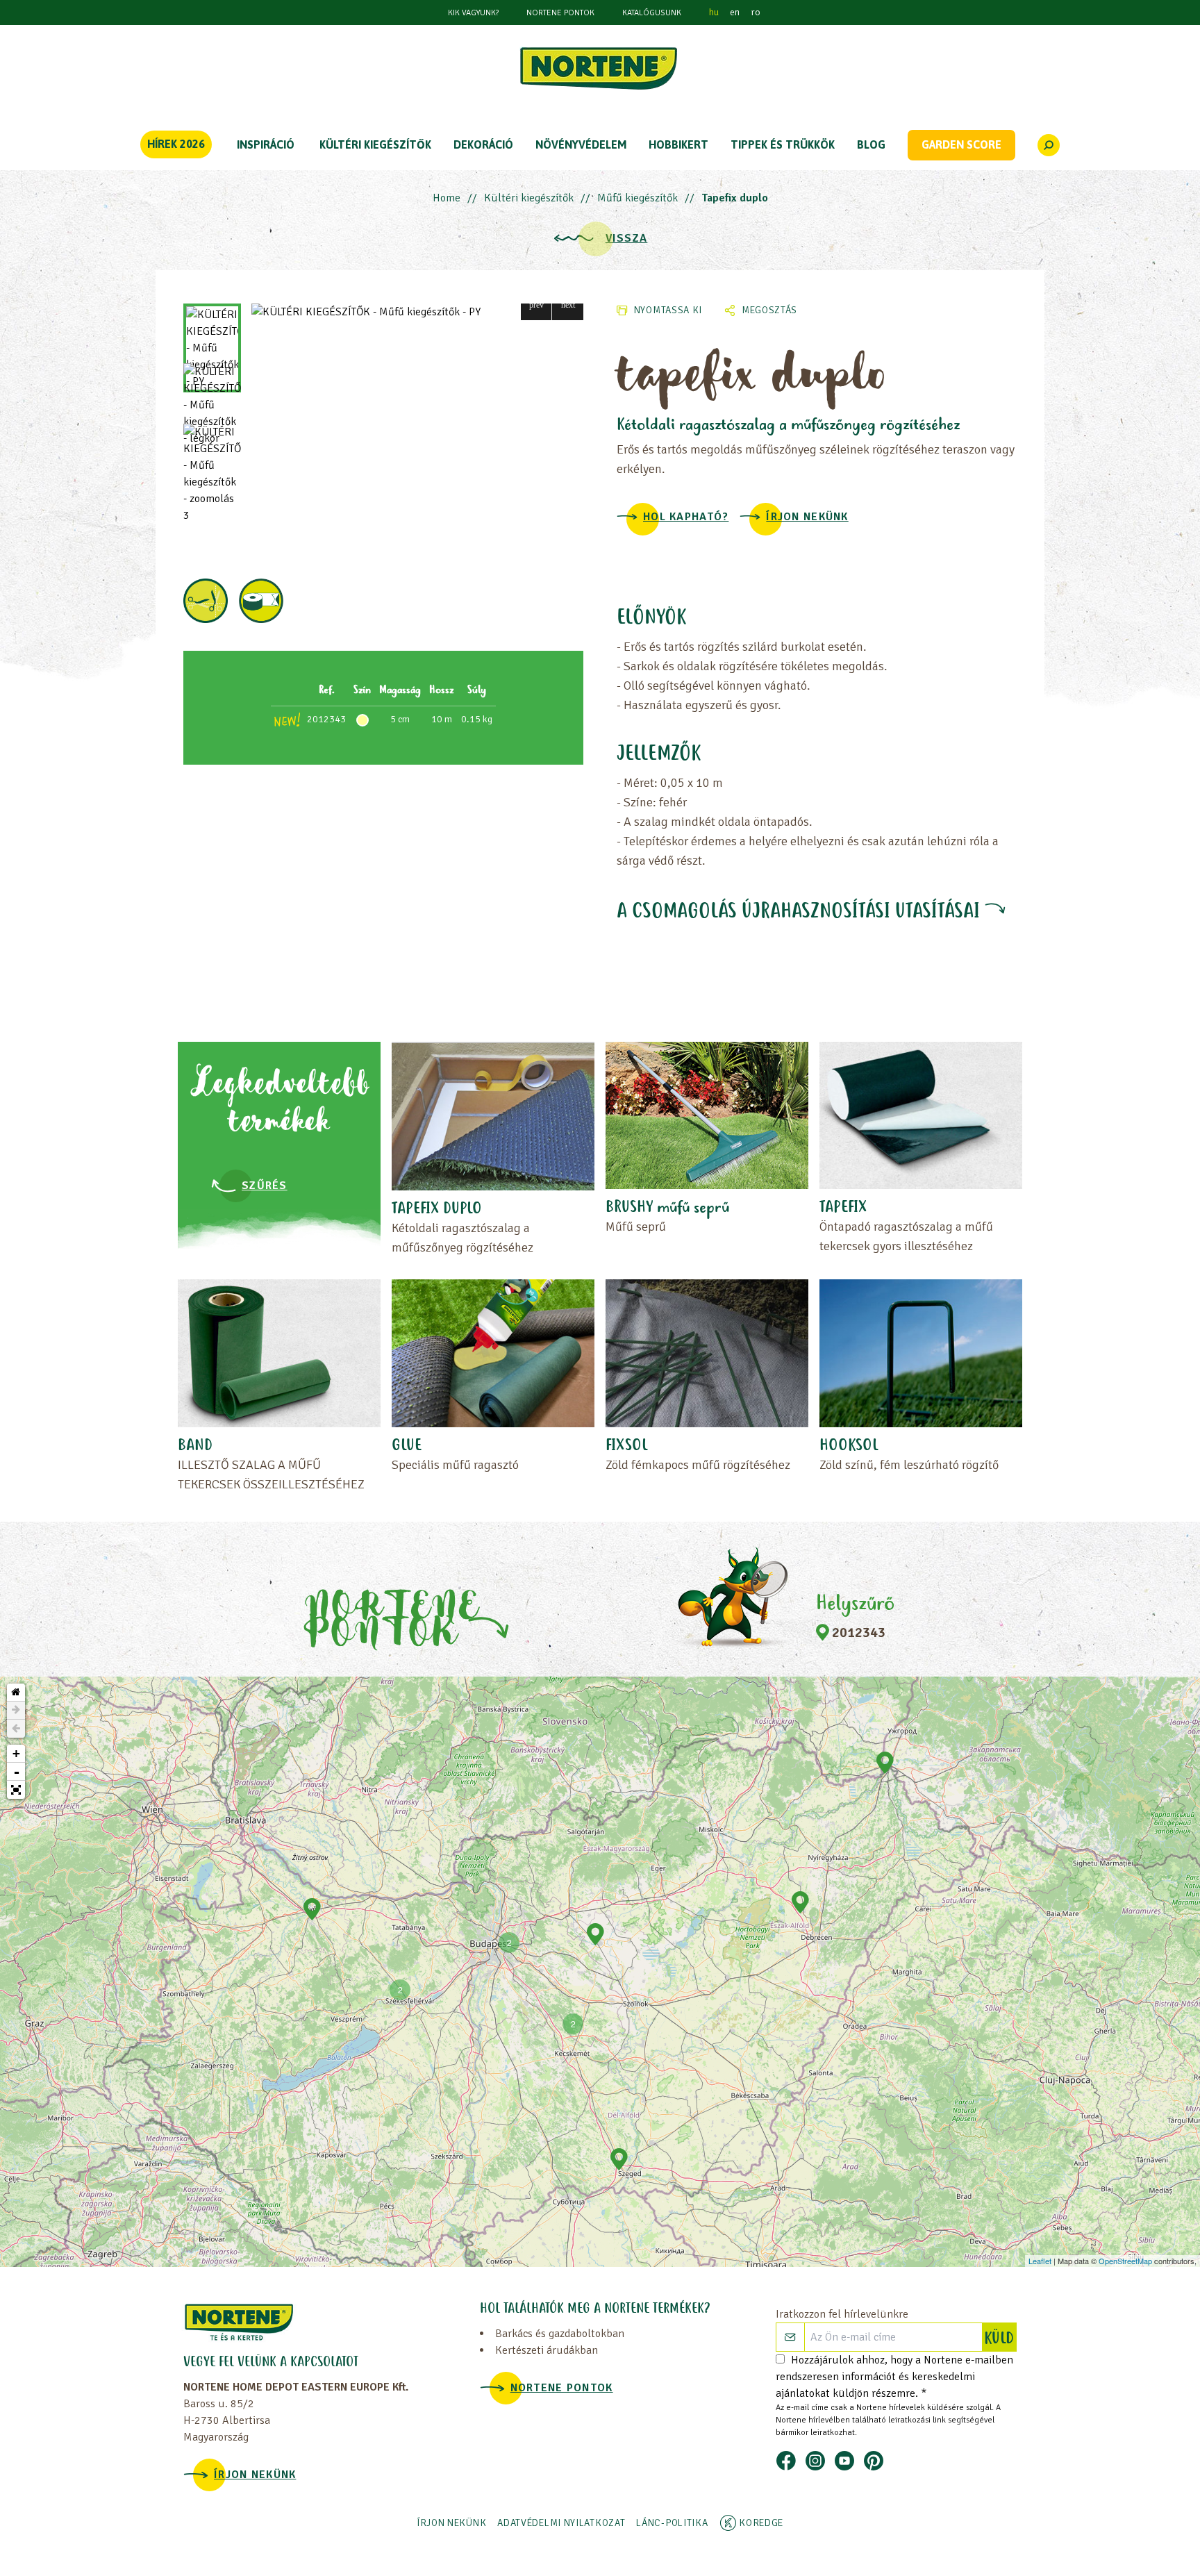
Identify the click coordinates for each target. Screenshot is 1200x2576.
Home (447, 198)
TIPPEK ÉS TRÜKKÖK (783, 144)
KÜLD (1000, 2339)
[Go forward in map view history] (16, 1711)
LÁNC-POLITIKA (672, 2523)
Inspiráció (266, 144)
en (735, 12)
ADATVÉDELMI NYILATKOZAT (561, 2523)
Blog (871, 144)
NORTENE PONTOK (560, 13)
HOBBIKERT (678, 144)
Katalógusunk (652, 13)
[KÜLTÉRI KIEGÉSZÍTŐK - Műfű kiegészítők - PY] (417, 312)
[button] (536, 305)
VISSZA (627, 238)
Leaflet (1040, 2261)
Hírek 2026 (176, 144)
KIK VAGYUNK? (473, 13)
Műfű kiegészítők (637, 198)
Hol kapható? (686, 517)
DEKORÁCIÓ (483, 144)
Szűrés (265, 1186)
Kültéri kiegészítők (529, 198)
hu (714, 12)
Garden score (961, 144)
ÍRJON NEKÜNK (807, 517)
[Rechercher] (1049, 145)
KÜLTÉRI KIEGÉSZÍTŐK (375, 144)
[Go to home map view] (16, 1693)
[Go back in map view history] (16, 1729)
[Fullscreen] (16, 1790)
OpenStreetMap (1125, 2261)
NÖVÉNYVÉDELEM (581, 144)
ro (756, 12)
